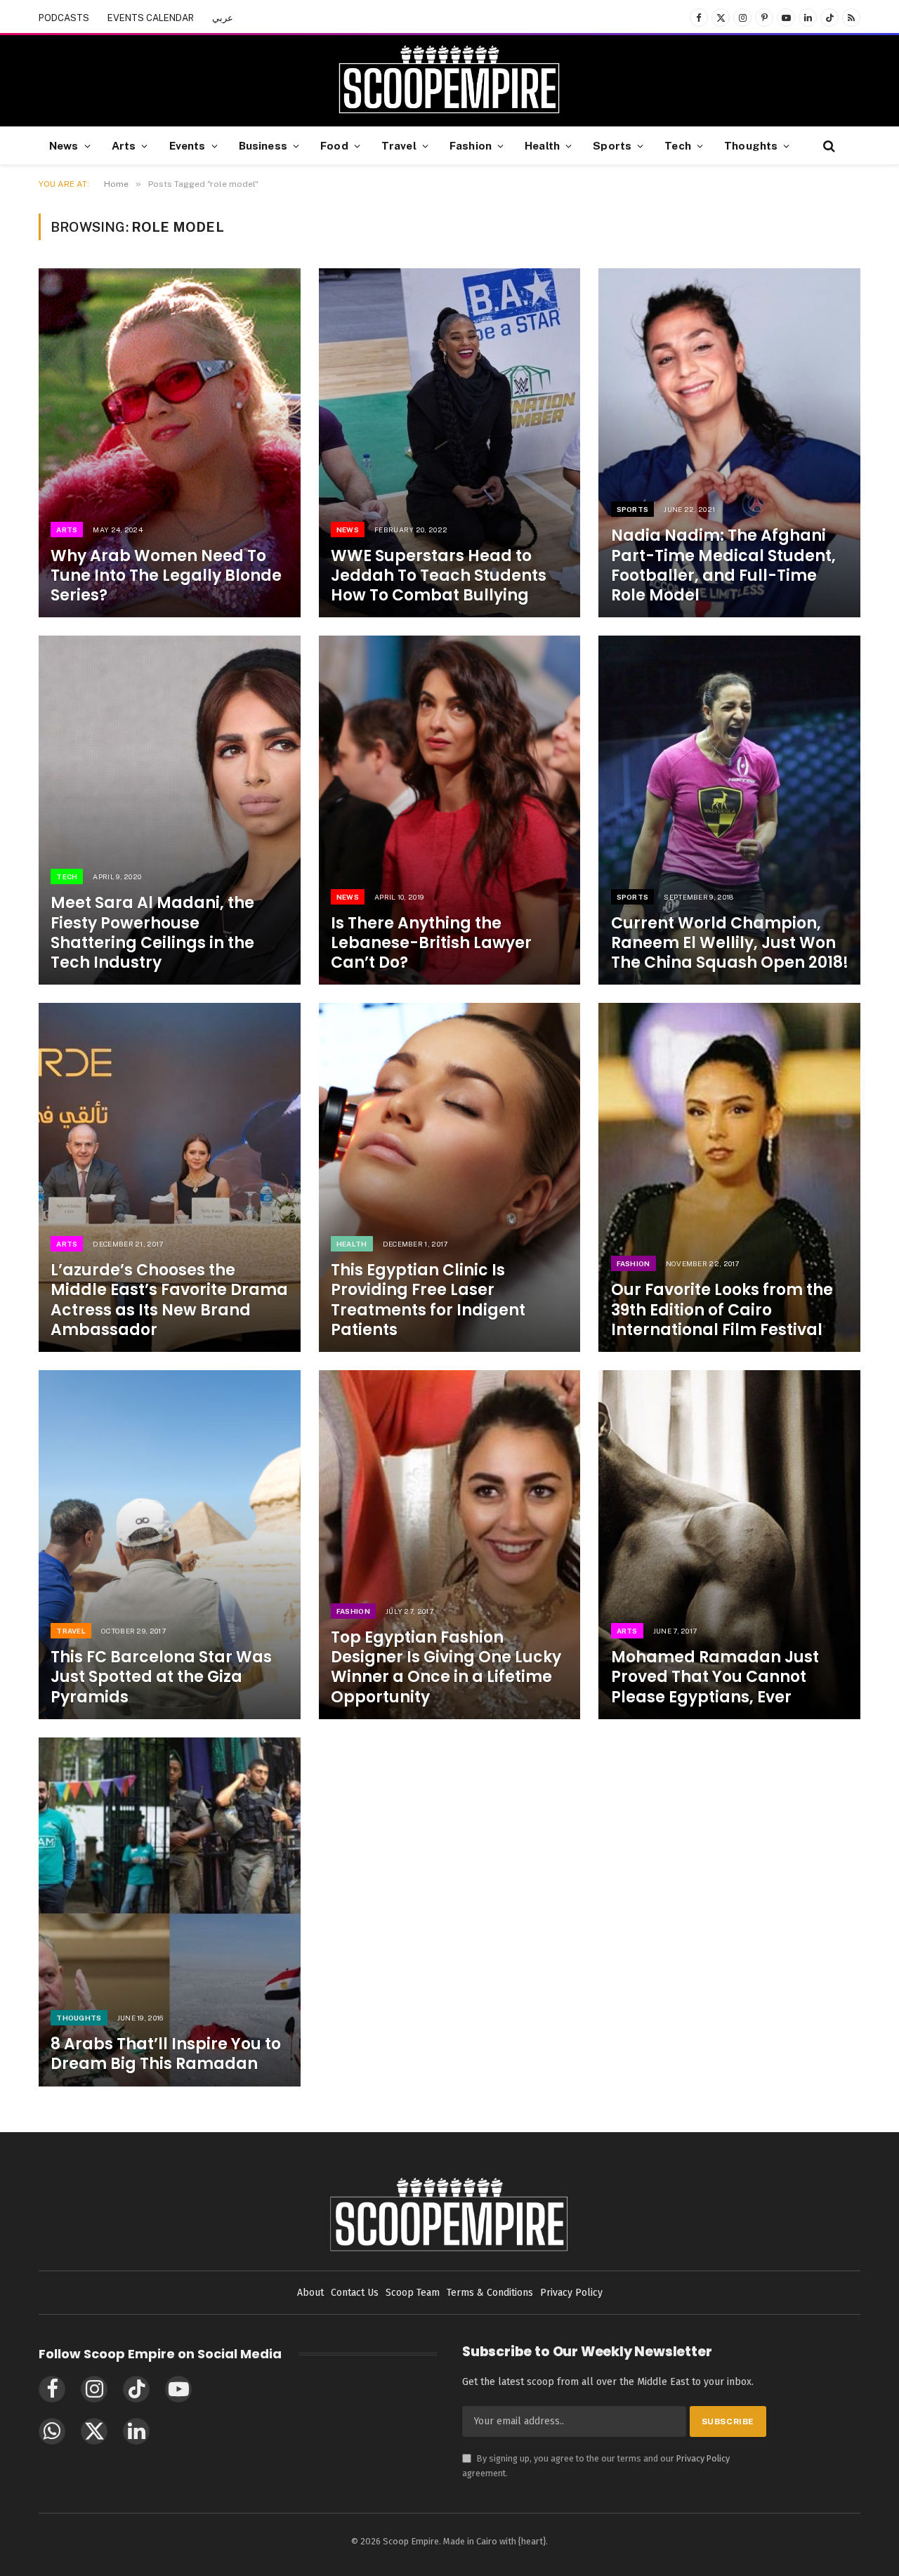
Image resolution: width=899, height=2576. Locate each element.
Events (188, 145)
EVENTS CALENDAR (151, 18)
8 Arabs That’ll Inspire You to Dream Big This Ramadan (166, 2054)
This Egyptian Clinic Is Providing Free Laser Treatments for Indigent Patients (428, 1300)
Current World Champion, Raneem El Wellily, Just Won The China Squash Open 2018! (730, 943)
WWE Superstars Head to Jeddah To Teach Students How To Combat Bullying (439, 576)
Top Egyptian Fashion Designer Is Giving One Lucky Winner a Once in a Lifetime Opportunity (446, 1668)
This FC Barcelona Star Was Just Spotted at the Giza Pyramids (161, 1677)
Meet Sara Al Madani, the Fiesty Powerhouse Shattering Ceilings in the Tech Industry (152, 933)
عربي (223, 18)
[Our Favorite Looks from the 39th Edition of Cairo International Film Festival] (729, 1177)
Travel (399, 145)
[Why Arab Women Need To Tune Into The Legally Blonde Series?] (170, 443)
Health (542, 145)
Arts (124, 145)
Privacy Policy (703, 2458)
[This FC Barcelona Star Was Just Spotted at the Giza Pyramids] (170, 1545)
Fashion (471, 145)
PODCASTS (64, 18)
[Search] (828, 146)
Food (334, 145)
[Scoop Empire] (449, 81)
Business (263, 145)
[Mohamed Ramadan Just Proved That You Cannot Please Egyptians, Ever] (729, 1545)
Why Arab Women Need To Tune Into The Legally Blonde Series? (166, 576)
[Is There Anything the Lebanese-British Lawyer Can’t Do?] (450, 810)
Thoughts (751, 145)
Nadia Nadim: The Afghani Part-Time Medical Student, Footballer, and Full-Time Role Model (723, 566)
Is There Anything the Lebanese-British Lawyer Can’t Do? (431, 943)
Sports (612, 145)
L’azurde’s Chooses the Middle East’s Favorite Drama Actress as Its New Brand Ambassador (169, 1300)
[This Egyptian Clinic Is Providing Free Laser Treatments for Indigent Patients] (450, 1177)
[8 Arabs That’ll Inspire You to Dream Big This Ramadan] (170, 1912)
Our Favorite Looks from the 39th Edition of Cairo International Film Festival (722, 1310)
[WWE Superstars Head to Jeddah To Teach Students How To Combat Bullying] (450, 443)
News (64, 145)
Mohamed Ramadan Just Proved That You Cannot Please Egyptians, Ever (715, 1677)
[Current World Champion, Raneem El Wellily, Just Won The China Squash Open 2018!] (729, 810)
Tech (678, 145)
